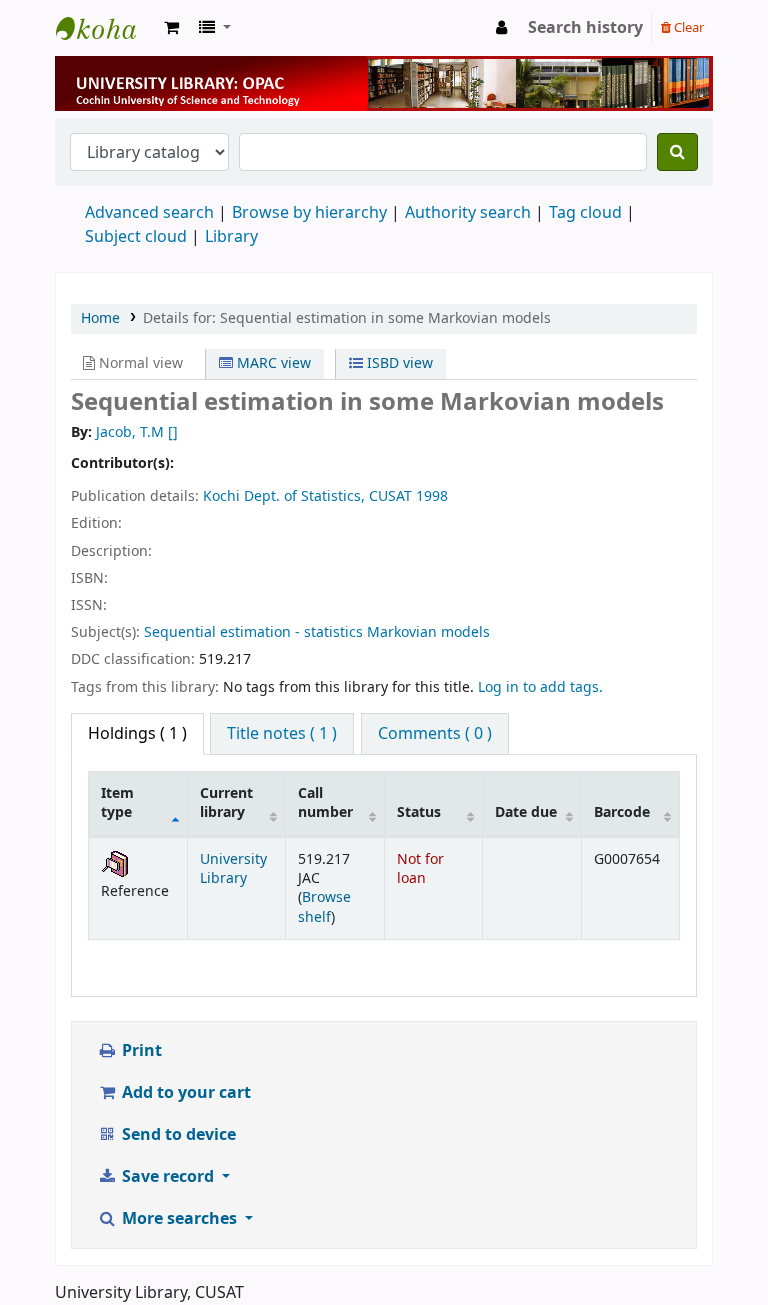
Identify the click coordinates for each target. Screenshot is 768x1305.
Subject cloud (136, 237)
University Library (106, 28)
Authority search (468, 213)
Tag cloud (585, 213)
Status (419, 812)
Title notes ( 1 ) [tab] (282, 734)
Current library (226, 803)
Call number (325, 803)
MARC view (272, 363)
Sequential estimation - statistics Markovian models (317, 632)
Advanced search (149, 213)
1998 (432, 496)
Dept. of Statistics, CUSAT (328, 496)
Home (100, 318)
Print (140, 1051)
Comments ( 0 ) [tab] (435, 734)
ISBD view (398, 363)
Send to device (177, 1135)
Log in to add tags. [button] (540, 687)
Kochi (221, 496)
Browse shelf (324, 907)
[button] (171, 28)
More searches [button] (179, 1219)
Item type (117, 803)
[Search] (677, 152)
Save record (168, 1177)
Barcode (622, 812)
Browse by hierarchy (309, 213)
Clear (687, 27)
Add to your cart (184, 1093)
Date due (526, 812)
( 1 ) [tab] (137, 734)
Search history (585, 28)
